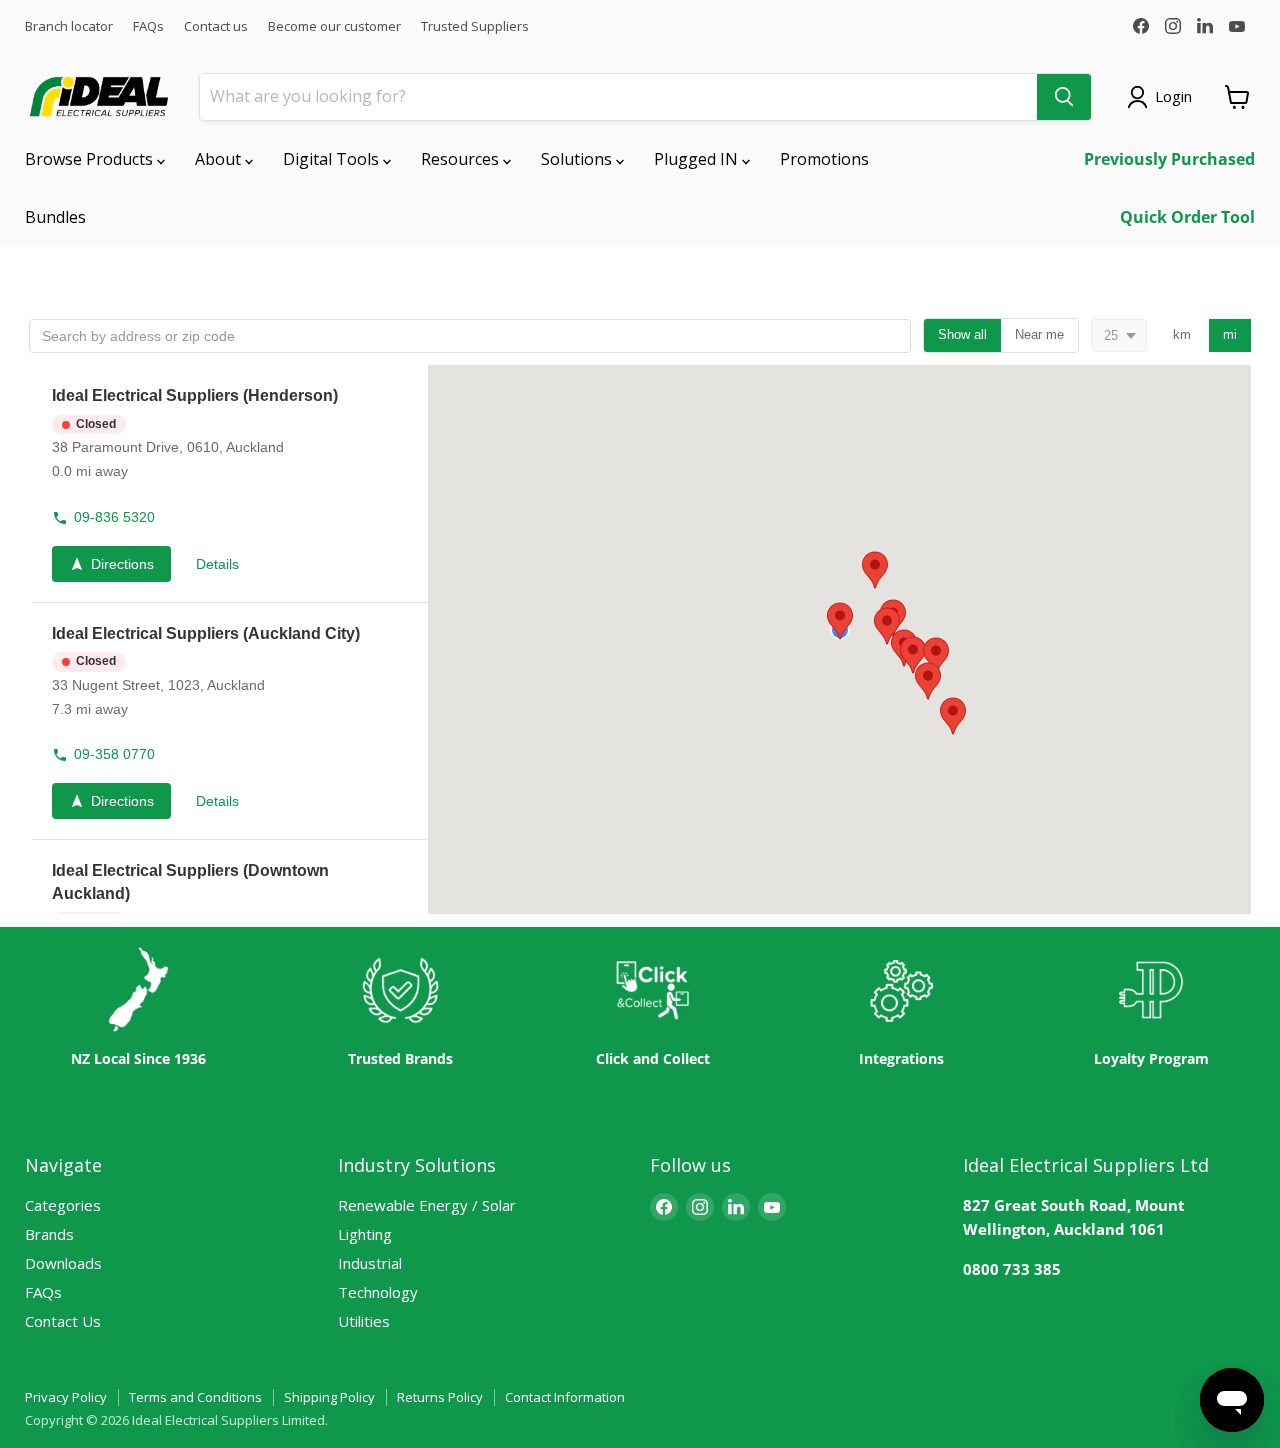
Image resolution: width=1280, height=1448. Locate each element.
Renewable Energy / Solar (427, 1205)
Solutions (578, 159)
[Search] (1064, 97)
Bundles (55, 217)
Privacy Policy (66, 1397)
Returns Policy (440, 1397)
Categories (63, 1205)
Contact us (216, 26)
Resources (462, 159)
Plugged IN (698, 159)
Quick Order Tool (1187, 217)
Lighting (365, 1234)
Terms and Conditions (195, 1397)
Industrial (370, 1263)
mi (1230, 334)
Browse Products (91, 159)
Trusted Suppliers (475, 26)
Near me (1039, 334)
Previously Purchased (1169, 159)
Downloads (63, 1263)
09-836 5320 (114, 517)
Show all (962, 334)
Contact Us (63, 1321)
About (220, 159)
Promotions (824, 159)
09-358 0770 (114, 754)
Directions (122, 564)
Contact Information (565, 1397)
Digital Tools (333, 159)
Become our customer (334, 26)
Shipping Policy (329, 1397)
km (1182, 334)
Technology (378, 1292)
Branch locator (69, 26)
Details (217, 564)
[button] (228, 484)
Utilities (364, 1321)
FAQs (148, 26)
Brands (49, 1234)
